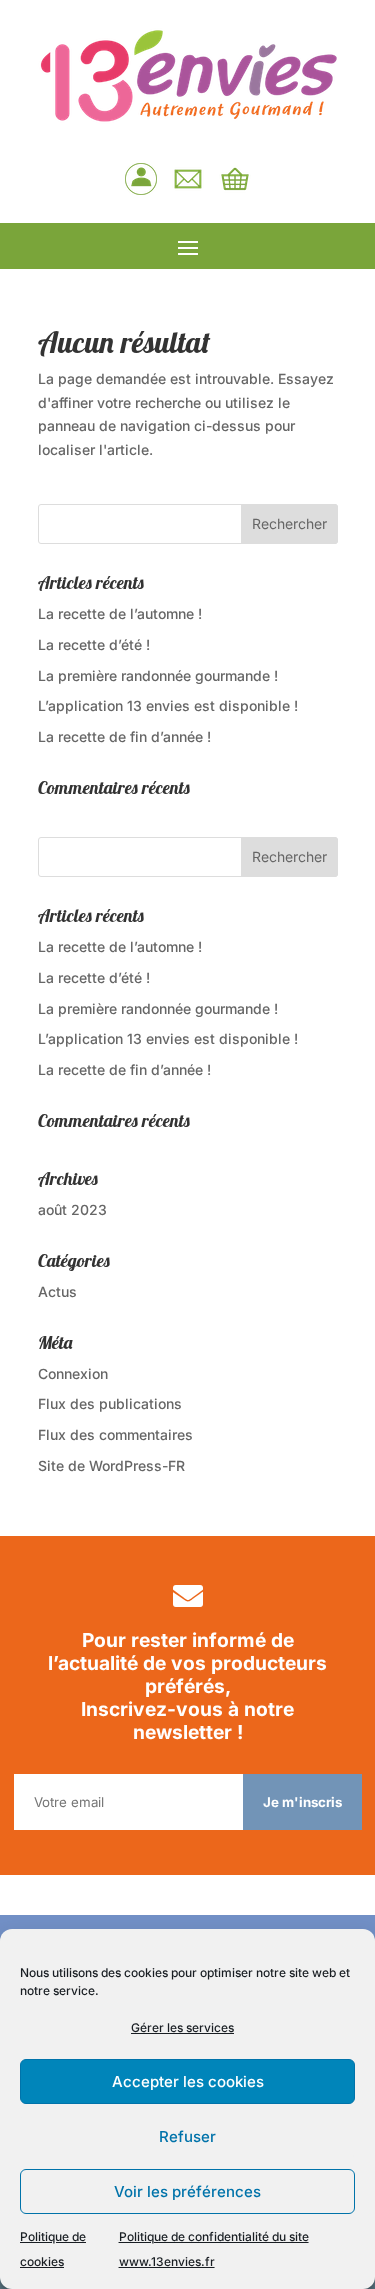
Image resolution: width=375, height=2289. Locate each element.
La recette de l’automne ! (120, 613)
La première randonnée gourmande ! (158, 675)
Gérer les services (182, 2027)
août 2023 (72, 1209)
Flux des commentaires (115, 1434)
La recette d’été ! (94, 644)
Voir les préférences (187, 2191)
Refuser (187, 2136)
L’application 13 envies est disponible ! (168, 705)
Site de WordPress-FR (111, 1465)
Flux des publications (110, 1403)
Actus (57, 1291)
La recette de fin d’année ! (124, 736)
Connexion (73, 1373)
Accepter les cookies (188, 2081)
